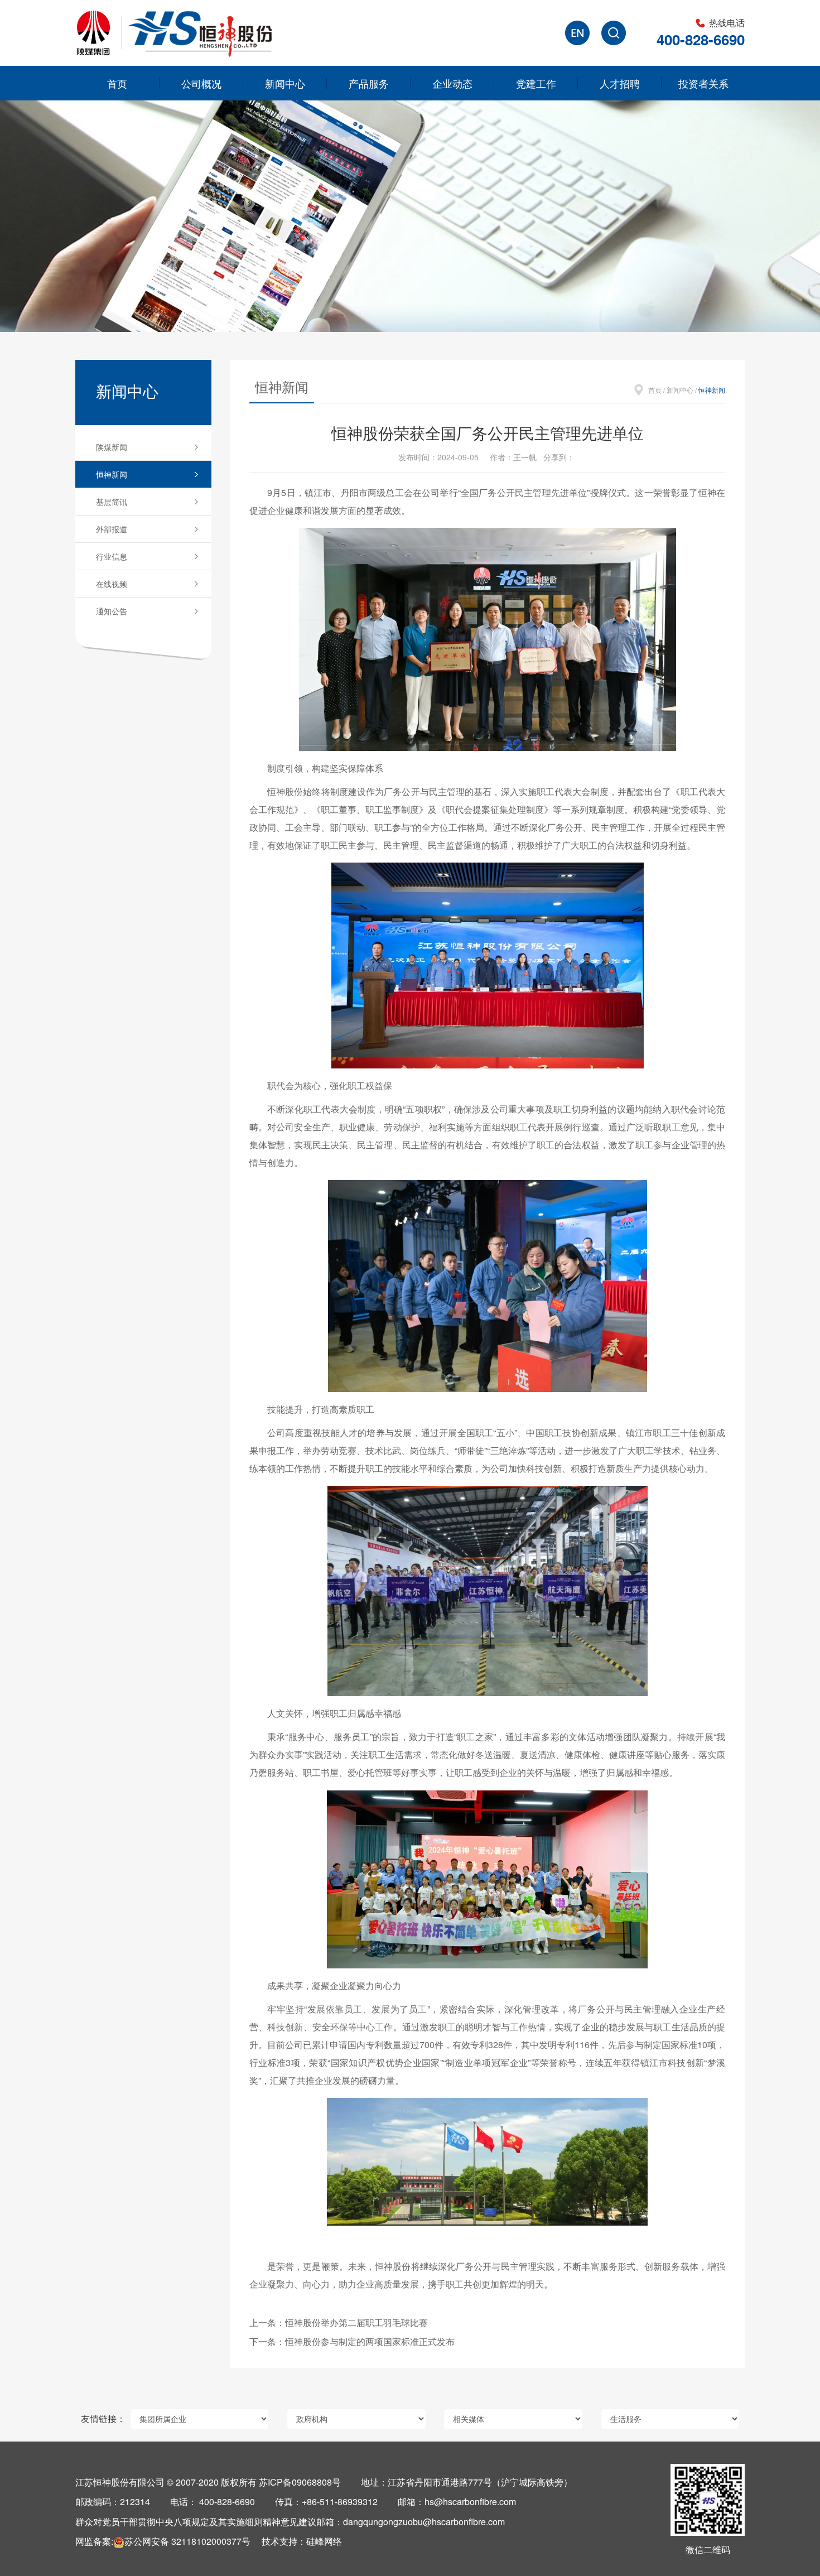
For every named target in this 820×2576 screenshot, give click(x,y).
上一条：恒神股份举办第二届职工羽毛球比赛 (339, 2322)
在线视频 (112, 584)
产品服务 (369, 83)
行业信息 (112, 556)
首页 (117, 83)
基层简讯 (112, 502)
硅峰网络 (324, 2541)
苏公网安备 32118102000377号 (187, 2541)
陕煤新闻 (112, 447)
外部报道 (112, 529)
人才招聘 (620, 83)
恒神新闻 (112, 474)
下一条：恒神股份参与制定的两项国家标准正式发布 (352, 2341)
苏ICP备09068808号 (300, 2482)
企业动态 (452, 83)
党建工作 (536, 83)
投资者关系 (703, 83)
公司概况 (201, 83)
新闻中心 (285, 83)
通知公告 (112, 611)
